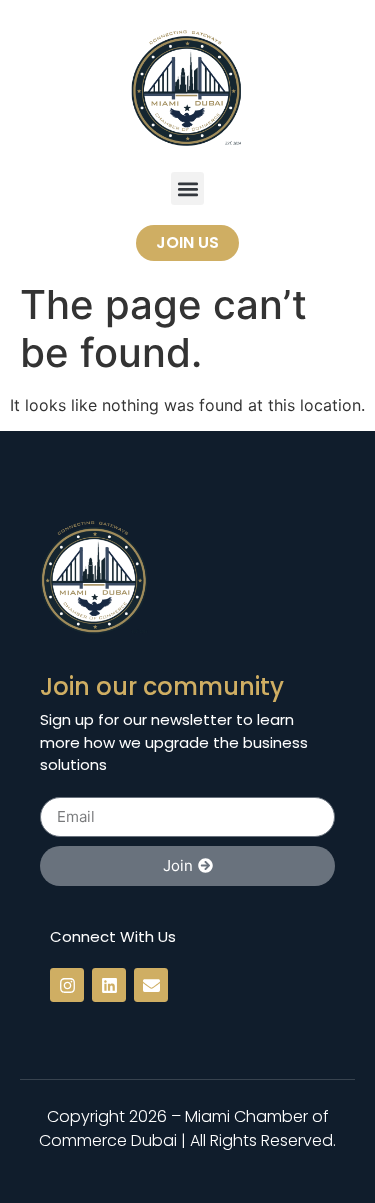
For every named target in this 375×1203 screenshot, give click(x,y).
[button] (187, 188)
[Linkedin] (109, 985)
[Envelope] (151, 985)
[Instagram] (67, 985)
